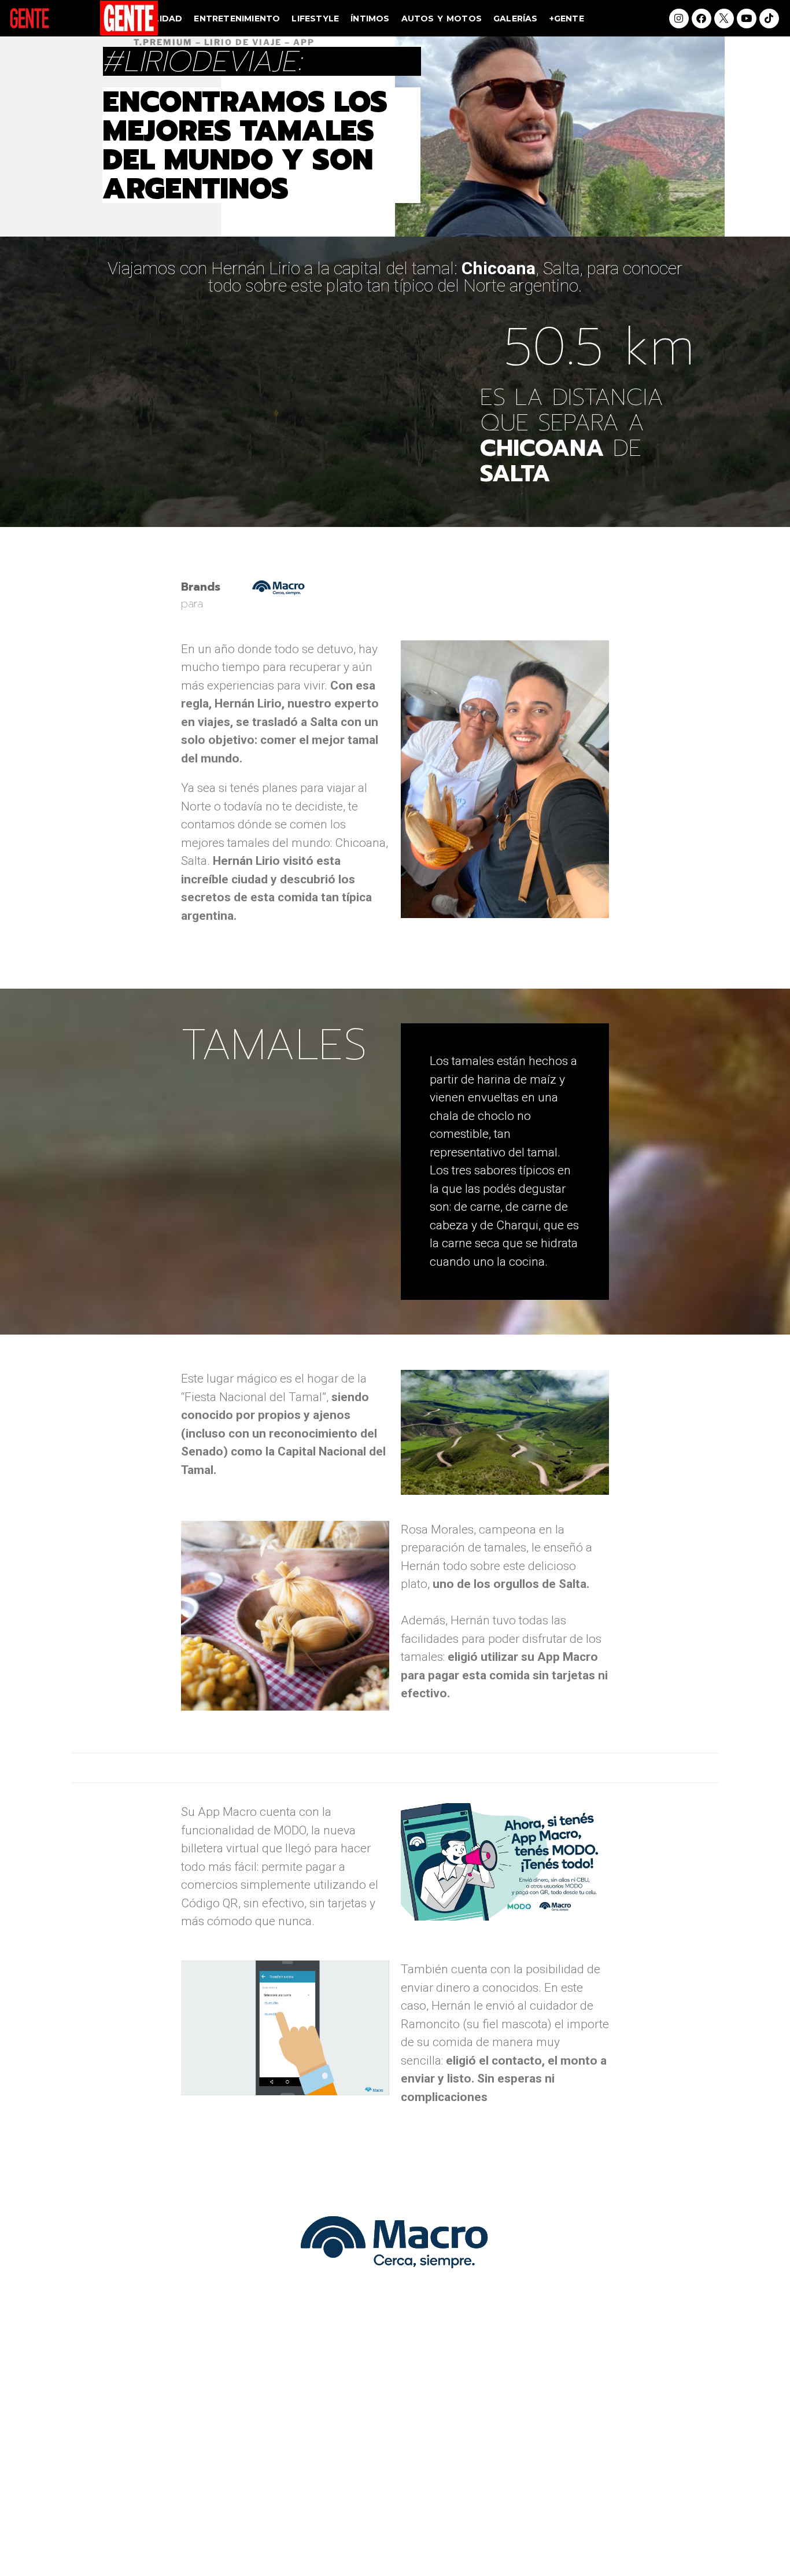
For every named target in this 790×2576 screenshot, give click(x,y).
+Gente (567, 19)
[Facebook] (702, 19)
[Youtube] (747, 19)
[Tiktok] (769, 19)
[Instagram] (679, 19)
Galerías (516, 19)
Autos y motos (442, 19)
